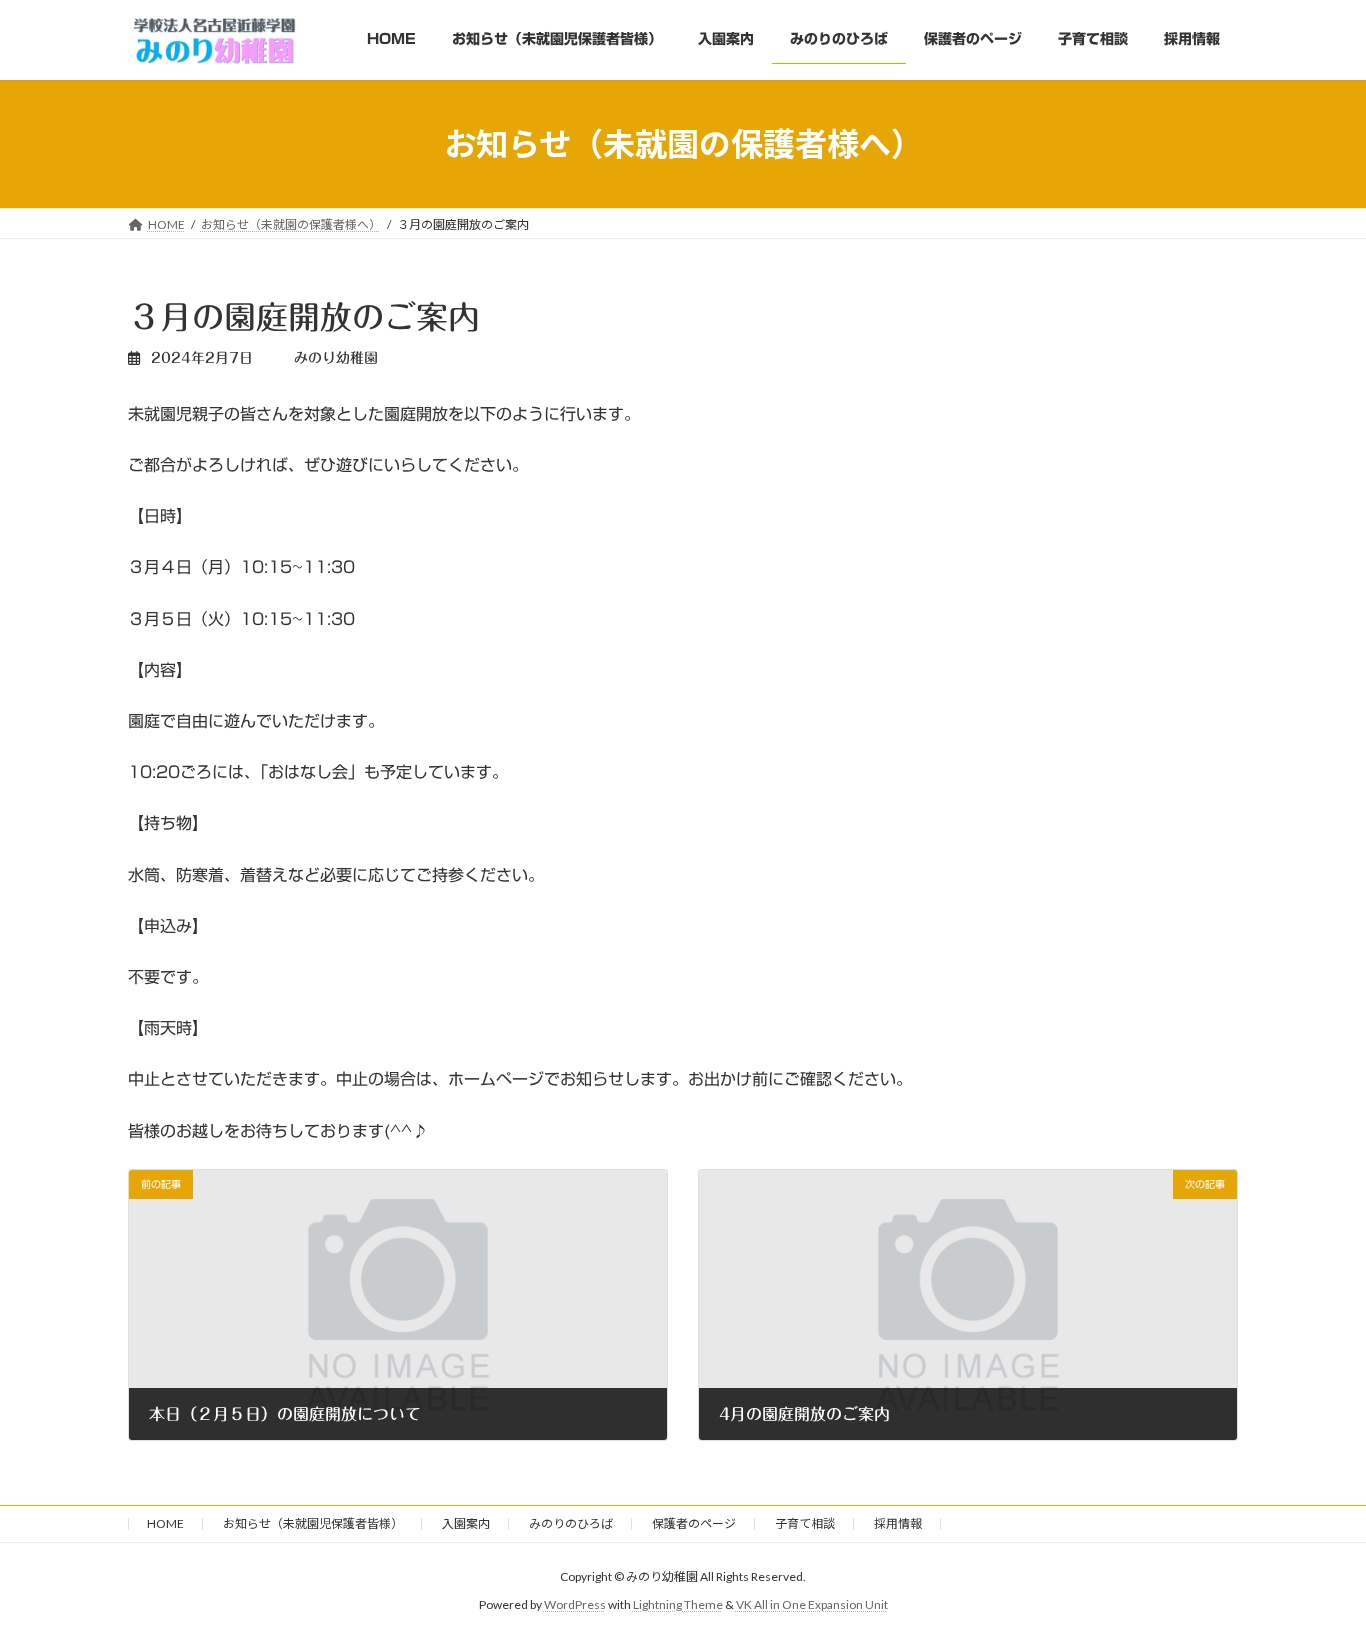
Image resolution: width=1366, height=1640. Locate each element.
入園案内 (466, 1523)
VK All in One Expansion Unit (812, 1604)
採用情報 (898, 1523)
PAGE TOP (1315, 1572)
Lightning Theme (678, 1604)
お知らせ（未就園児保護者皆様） (313, 1523)
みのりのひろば (571, 1523)
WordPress (575, 1604)
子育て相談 (805, 1523)
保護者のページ (694, 1523)
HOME (165, 1523)
